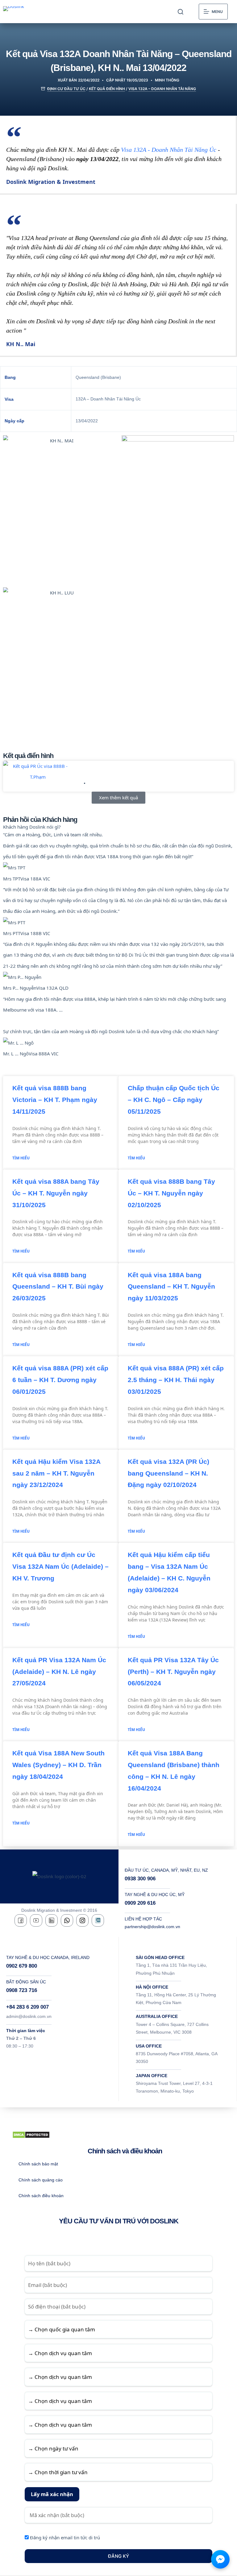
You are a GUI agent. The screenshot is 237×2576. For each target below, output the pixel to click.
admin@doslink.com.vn (29, 2016)
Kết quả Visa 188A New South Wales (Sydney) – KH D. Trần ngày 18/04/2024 (58, 1765)
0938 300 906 (140, 1879)
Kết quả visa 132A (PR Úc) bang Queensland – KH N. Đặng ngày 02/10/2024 (168, 1473)
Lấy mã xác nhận (52, 2494)
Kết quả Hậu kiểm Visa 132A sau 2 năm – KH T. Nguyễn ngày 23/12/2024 (56, 1473)
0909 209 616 (140, 1903)
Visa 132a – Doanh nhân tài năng (162, 89)
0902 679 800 (22, 1966)
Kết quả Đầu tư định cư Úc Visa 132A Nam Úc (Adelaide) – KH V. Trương (60, 1566)
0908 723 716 (22, 1990)
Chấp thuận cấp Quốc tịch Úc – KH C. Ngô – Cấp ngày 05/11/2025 (174, 1100)
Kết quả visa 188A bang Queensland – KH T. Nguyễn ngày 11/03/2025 (171, 1287)
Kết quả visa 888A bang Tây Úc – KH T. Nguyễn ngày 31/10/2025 (56, 1193)
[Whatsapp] (67, 1920)
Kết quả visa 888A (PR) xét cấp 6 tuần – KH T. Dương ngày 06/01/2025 (60, 1380)
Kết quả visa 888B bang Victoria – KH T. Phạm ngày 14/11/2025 (139, 771)
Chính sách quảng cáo (41, 2180)
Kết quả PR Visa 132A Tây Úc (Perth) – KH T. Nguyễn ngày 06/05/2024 (173, 1672)
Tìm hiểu (21, 1158)
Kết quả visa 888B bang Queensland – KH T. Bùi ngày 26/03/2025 (58, 1287)
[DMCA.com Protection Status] (31, 2134)
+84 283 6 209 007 (27, 2007)
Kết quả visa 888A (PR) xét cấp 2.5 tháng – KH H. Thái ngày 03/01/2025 (176, 1380)
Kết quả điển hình (107, 89)
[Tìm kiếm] (181, 12)
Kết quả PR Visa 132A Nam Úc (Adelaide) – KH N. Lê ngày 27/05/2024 (59, 1672)
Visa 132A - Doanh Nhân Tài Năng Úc (169, 150)
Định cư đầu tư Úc (66, 89)
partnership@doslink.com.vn (152, 1927)
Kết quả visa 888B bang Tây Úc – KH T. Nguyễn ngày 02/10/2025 (171, 1193)
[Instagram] (82, 1920)
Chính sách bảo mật (38, 2164)
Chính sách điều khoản (41, 2196)
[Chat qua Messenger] (220, 2559)
